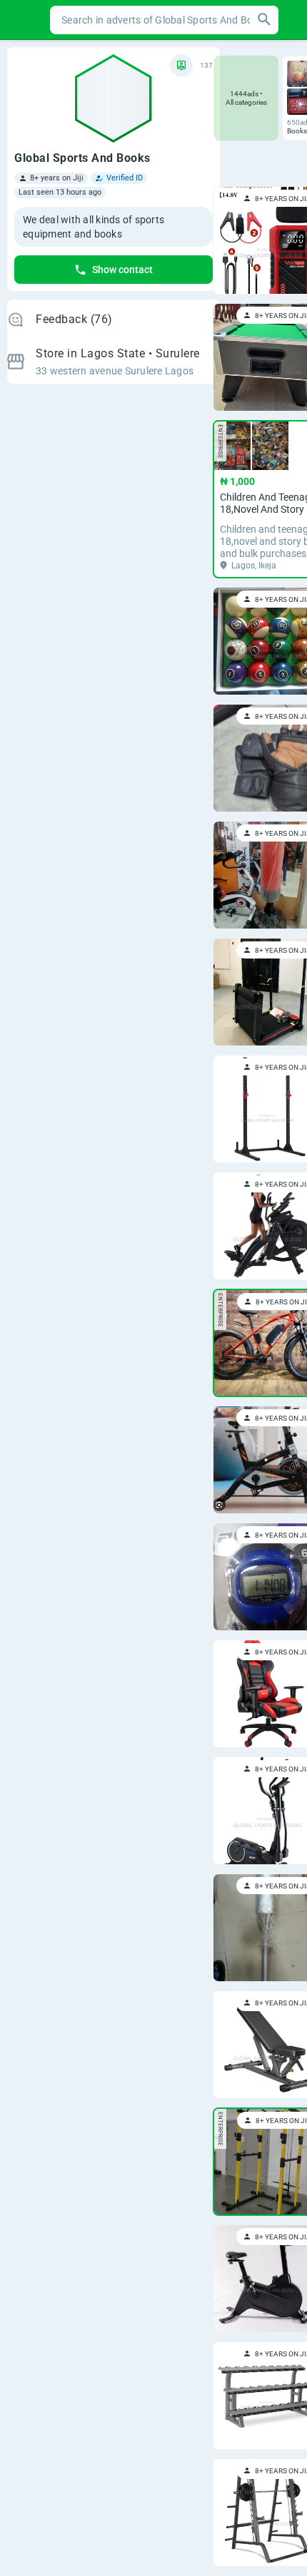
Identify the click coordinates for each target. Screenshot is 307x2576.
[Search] (264, 20)
